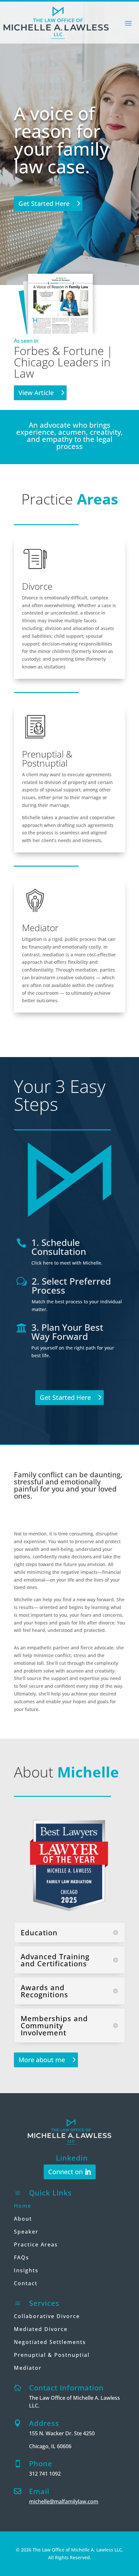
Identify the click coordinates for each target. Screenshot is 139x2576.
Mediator (28, 2368)
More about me (42, 2060)
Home (23, 2206)
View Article (36, 393)
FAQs (21, 2257)
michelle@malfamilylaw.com (64, 2501)
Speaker (26, 2232)
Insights (26, 2270)
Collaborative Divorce (47, 2316)
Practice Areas (36, 2245)
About (23, 2219)
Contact (26, 2283)
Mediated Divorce (41, 2329)
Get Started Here (44, 204)
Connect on (65, 2172)
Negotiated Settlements (50, 2342)
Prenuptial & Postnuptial (52, 2355)
